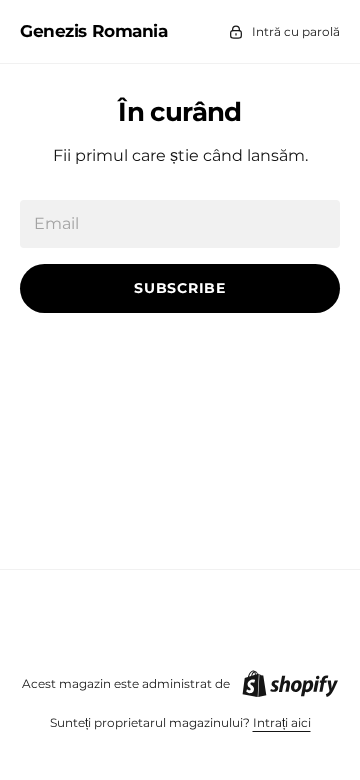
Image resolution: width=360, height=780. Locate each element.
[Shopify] (290, 684)
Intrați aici (282, 722)
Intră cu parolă (296, 31)
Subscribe (179, 288)
